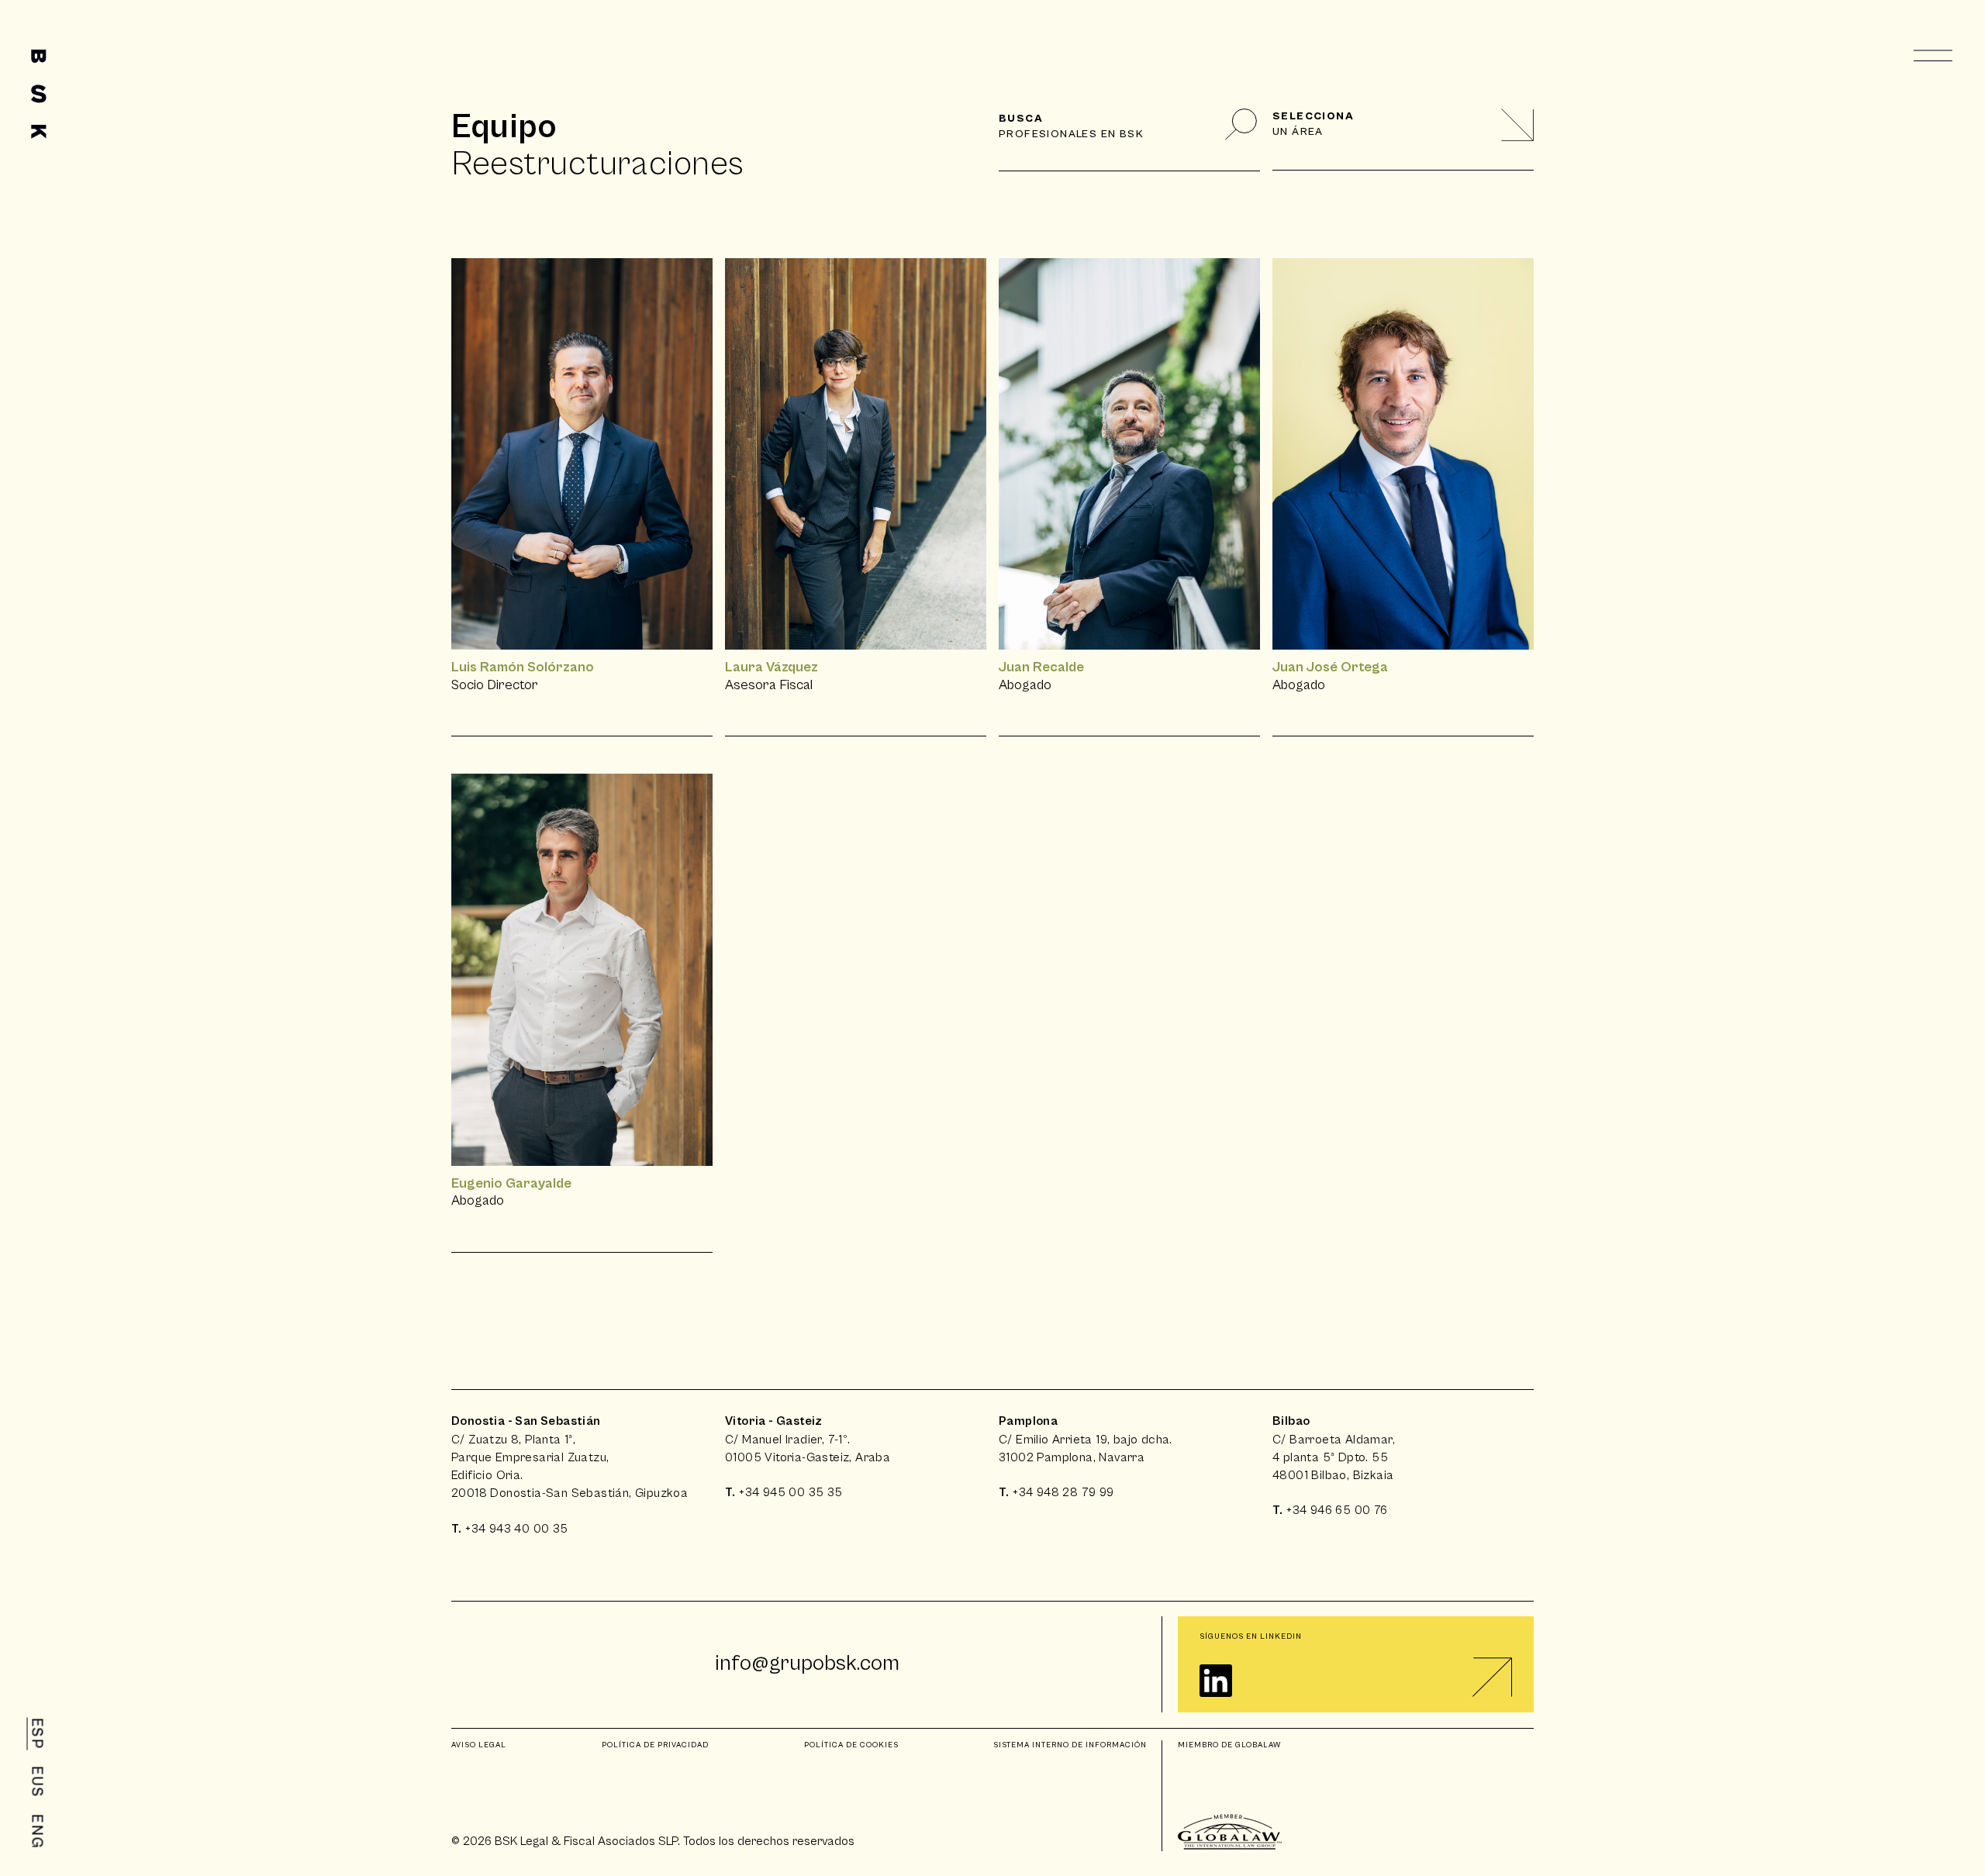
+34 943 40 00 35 (516, 1529)
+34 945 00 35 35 (791, 1492)
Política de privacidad (655, 1745)
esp (37, 1734)
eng (37, 1832)
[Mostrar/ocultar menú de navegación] (1934, 56)
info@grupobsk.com (807, 1664)
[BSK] (39, 94)
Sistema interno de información (1070, 1745)
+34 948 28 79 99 (1063, 1492)
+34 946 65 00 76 (1337, 1510)
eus (37, 1782)
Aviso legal (479, 1745)
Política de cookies (851, 1745)
